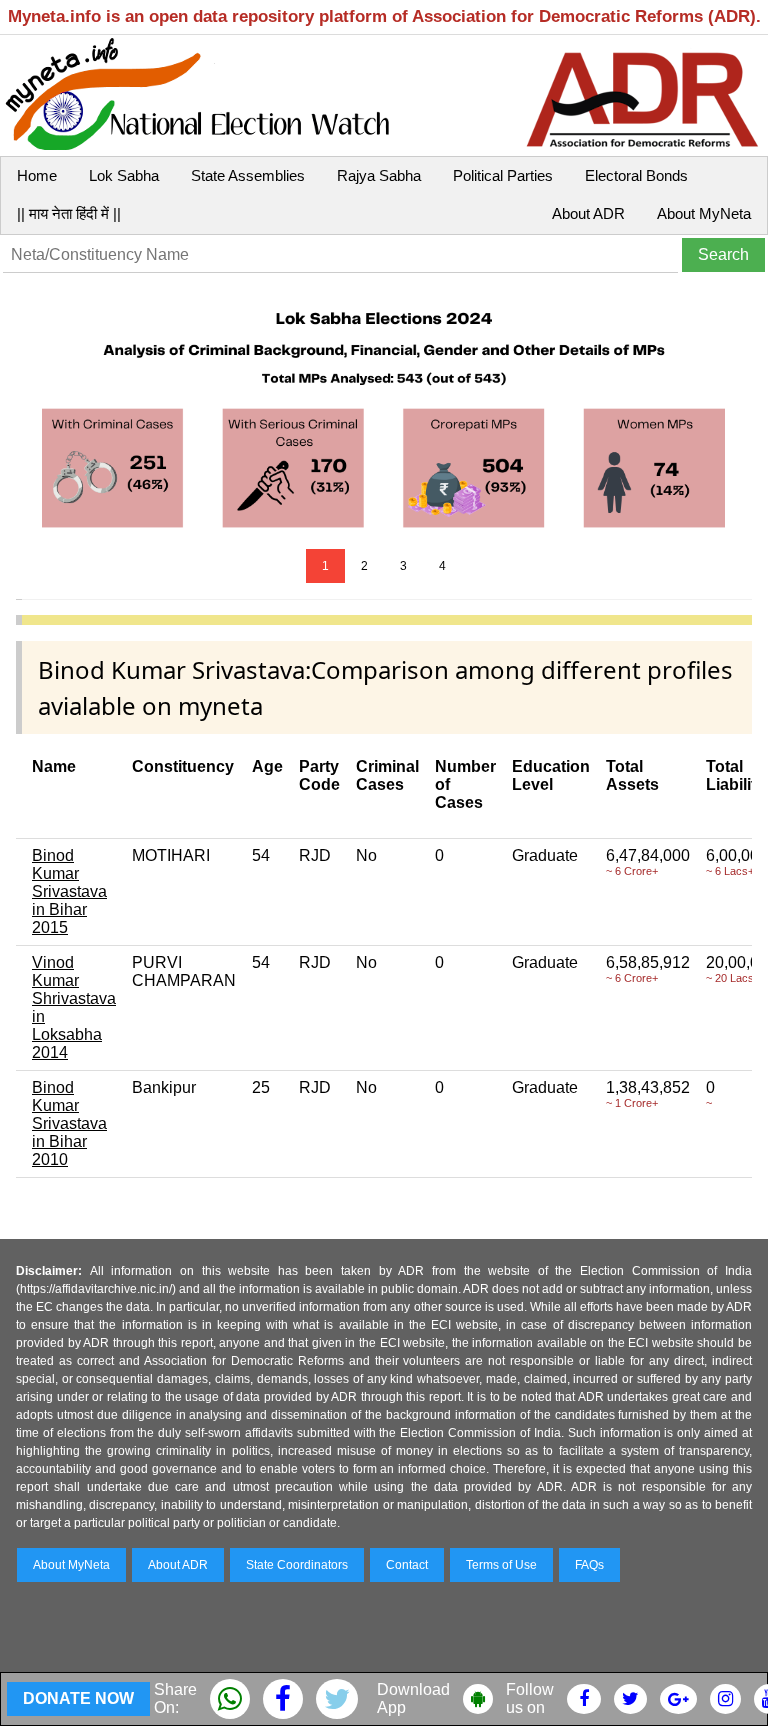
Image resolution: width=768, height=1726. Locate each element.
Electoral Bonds (636, 175)
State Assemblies (248, 175)
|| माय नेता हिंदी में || (69, 213)
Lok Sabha (124, 175)
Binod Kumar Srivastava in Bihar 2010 (69, 1123)
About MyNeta (704, 213)
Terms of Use (501, 1565)
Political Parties (503, 175)
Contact (407, 1565)
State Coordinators (297, 1565)
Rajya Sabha (379, 175)
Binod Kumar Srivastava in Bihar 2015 (69, 891)
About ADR (588, 213)
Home (37, 175)
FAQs (589, 1565)
